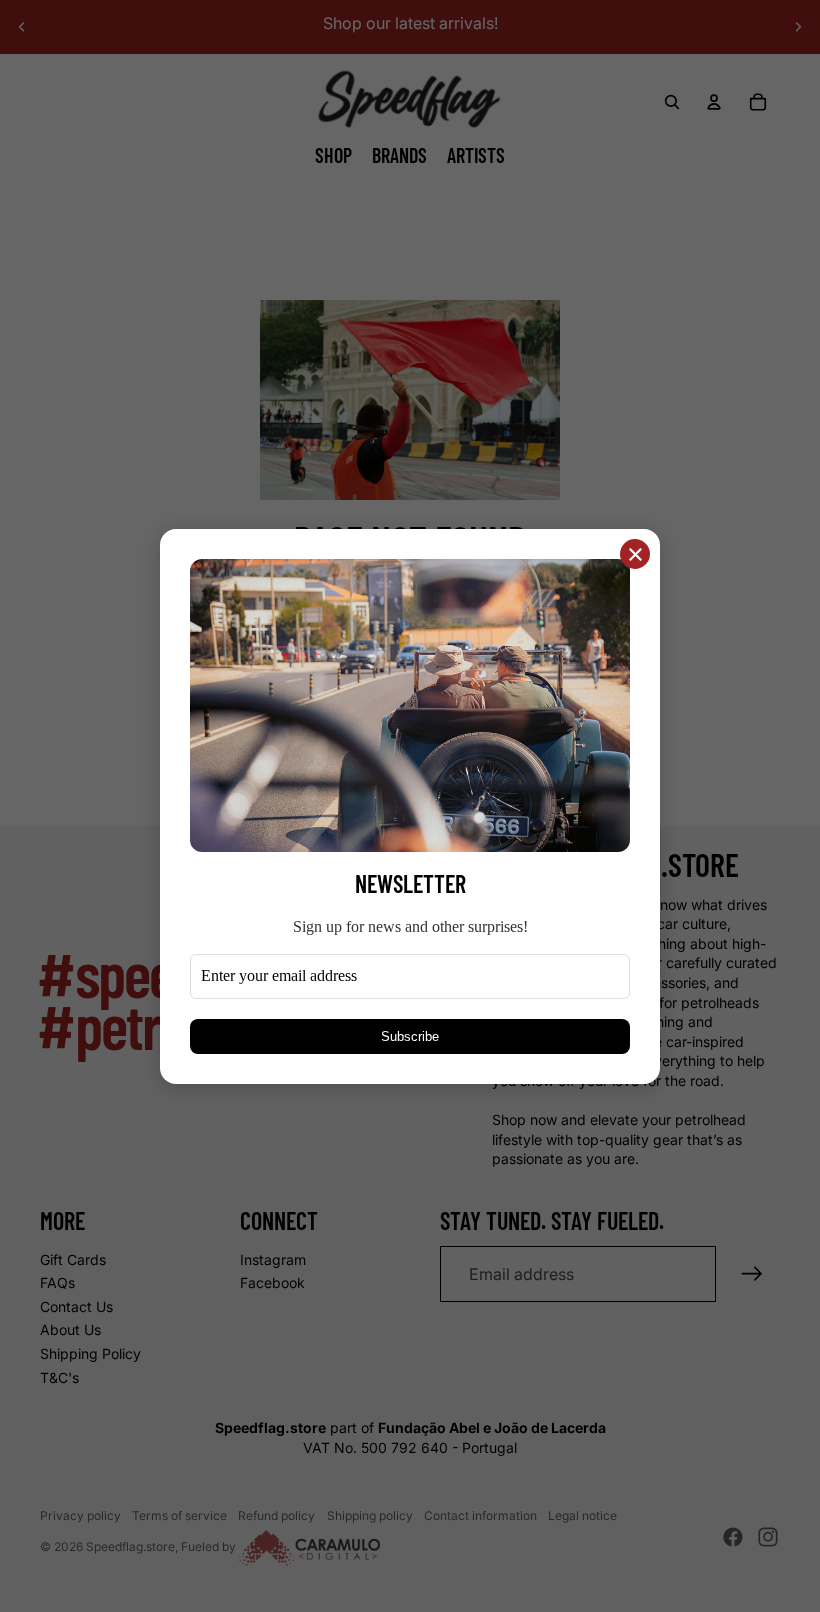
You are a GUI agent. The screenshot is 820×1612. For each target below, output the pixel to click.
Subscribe (410, 1035)
